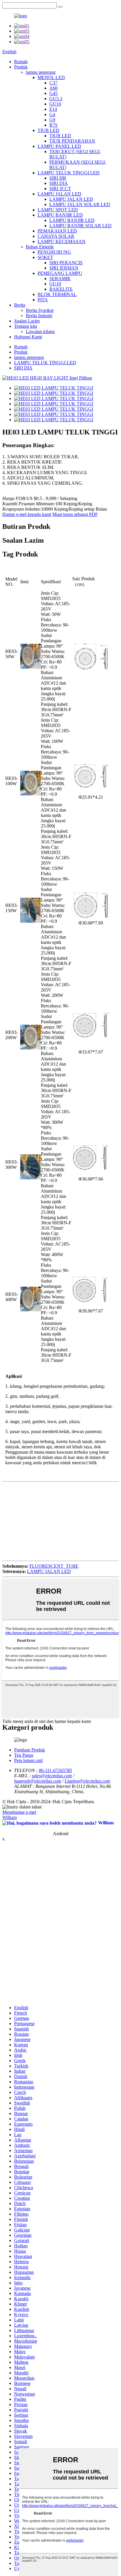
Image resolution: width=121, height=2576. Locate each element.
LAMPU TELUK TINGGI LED (69, 173)
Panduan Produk (30, 1750)
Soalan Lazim (27, 321)
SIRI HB (58, 178)
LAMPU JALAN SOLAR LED (80, 204)
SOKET (45, 257)
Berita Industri (39, 316)
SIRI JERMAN (64, 268)
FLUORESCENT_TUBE (54, 1566)
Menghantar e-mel (19, 1812)
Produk (21, 67)
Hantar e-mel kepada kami (27, 514)
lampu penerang (41, 72)
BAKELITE (61, 289)
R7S (53, 125)
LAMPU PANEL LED (59, 146)
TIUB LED (48, 130)
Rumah (21, 62)
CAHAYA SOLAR (56, 236)
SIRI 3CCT (60, 189)
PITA (43, 300)
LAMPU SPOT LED (58, 210)
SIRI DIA (59, 183)
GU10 (55, 104)
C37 (53, 83)
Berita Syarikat (40, 310)
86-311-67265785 (55, 1770)
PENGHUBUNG (54, 252)
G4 (52, 114)
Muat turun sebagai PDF (75, 514)
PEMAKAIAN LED (57, 231)
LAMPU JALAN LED (59, 194)
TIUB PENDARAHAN (72, 141)
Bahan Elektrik (40, 247)
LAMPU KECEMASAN (62, 241)
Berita (20, 305)
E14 (53, 109)
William (10, 1817)
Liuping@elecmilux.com (87, 1781)
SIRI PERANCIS (66, 263)
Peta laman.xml (28, 1760)
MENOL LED (51, 77)
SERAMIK (60, 279)
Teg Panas (24, 1755)
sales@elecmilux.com (52, 1776)
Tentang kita (26, 326)
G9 (52, 120)
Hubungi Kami (28, 337)
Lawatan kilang (40, 331)
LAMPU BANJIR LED (60, 215)
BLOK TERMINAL (57, 294)
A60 (53, 88)
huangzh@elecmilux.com (38, 1781)
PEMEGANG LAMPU (60, 273)
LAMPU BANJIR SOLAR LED (80, 226)
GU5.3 (56, 99)
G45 (53, 93)
